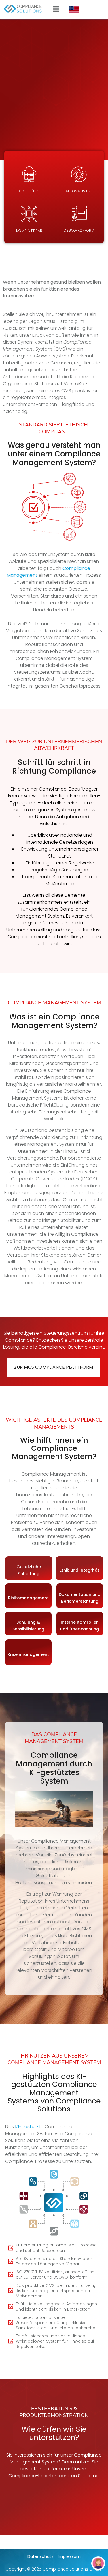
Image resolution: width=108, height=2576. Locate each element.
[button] (56, 10)
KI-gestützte (29, 2127)
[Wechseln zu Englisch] (74, 10)
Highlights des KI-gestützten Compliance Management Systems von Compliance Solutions (54, 2092)
